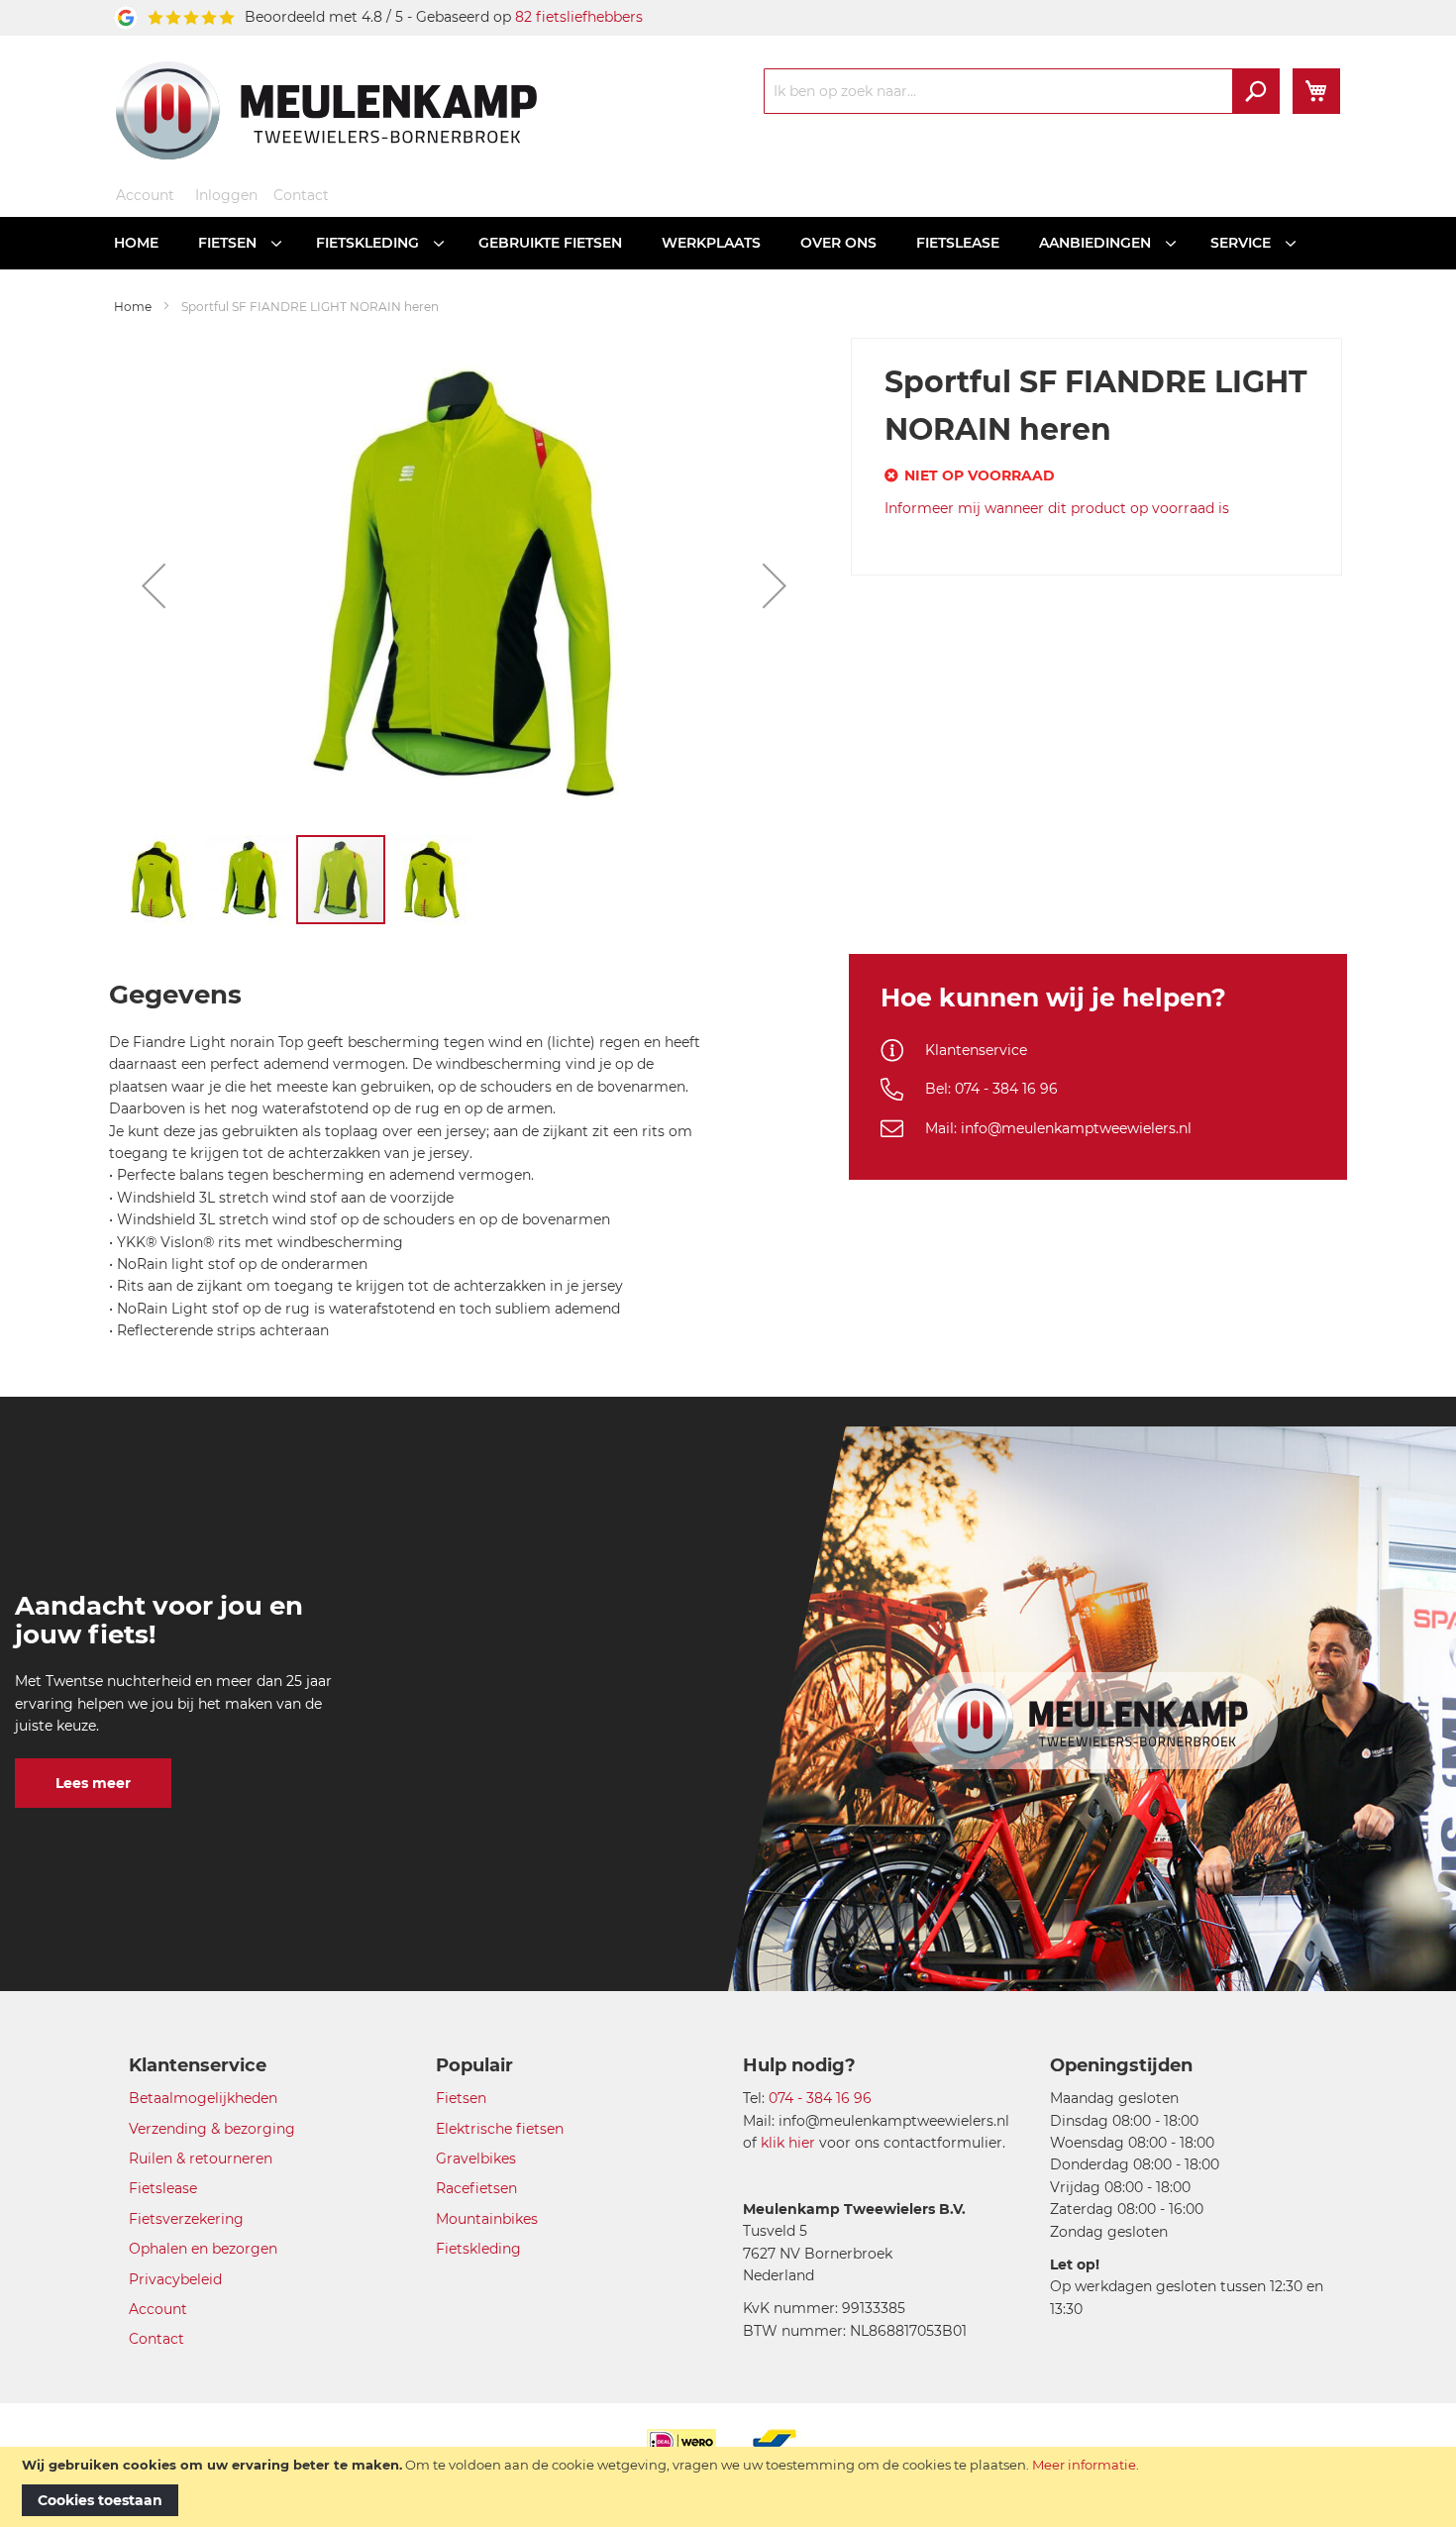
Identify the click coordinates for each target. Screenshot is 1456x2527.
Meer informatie (1084, 2465)
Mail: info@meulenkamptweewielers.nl (1058, 1128)
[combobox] (1022, 91)
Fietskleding (478, 2249)
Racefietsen (476, 2188)
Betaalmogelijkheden (203, 2098)
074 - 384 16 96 (820, 2098)
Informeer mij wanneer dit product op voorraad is (1057, 508)
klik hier (788, 2143)
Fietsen (461, 2098)
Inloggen (226, 195)
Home (133, 307)
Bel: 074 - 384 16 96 (991, 1089)
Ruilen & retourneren (201, 2158)
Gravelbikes (476, 2158)
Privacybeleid (175, 2279)
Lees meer (93, 1783)
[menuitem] (136, 243)
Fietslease (163, 2188)
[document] (728, 2487)
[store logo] (326, 110)
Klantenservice (976, 1050)
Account (145, 195)
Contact (301, 195)
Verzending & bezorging (212, 2129)
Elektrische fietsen (500, 2129)
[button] (154, 585)
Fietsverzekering (186, 2219)
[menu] (728, 243)
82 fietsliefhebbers (579, 17)
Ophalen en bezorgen (203, 2249)
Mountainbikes (487, 2219)
